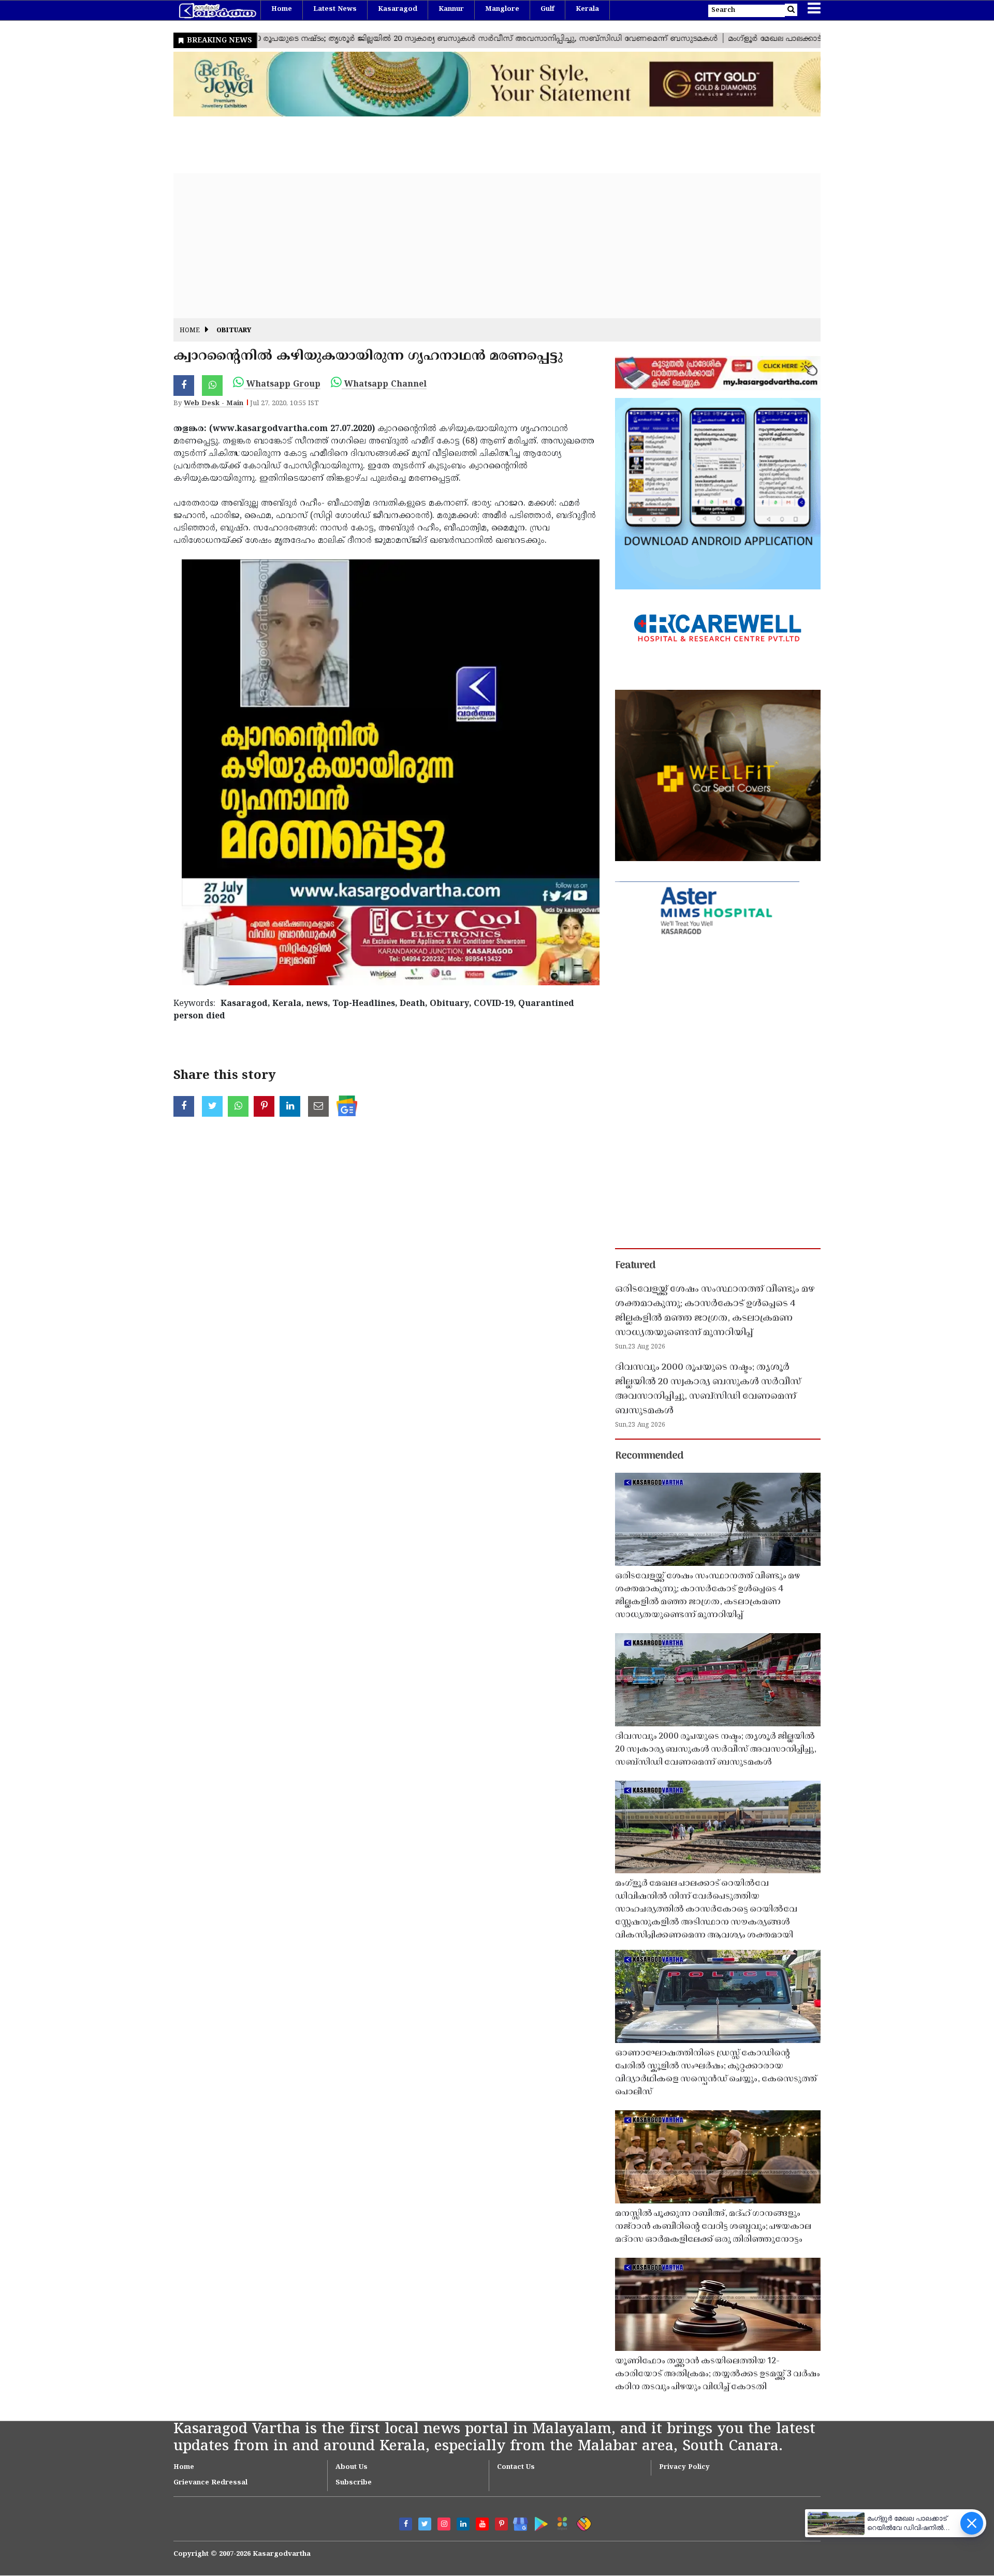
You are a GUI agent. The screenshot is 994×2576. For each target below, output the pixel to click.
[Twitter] (425, 2524)
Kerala (587, 9)
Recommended (649, 1456)
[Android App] (539, 2522)
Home (282, 9)
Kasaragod (398, 9)
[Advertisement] (484, 246)
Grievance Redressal (210, 2483)
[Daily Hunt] (560, 2522)
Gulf (547, 9)
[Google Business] (517, 2522)
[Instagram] (444, 2524)
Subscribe (354, 2483)
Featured (635, 1266)
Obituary (234, 331)
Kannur (451, 9)
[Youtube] (482, 2524)
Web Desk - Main (214, 404)
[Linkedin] (463, 2524)
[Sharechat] (582, 2522)
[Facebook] (406, 2524)
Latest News (335, 9)
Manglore (502, 9)
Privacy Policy (684, 2467)
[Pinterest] (501, 2524)
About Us (352, 2467)
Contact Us (516, 2467)
